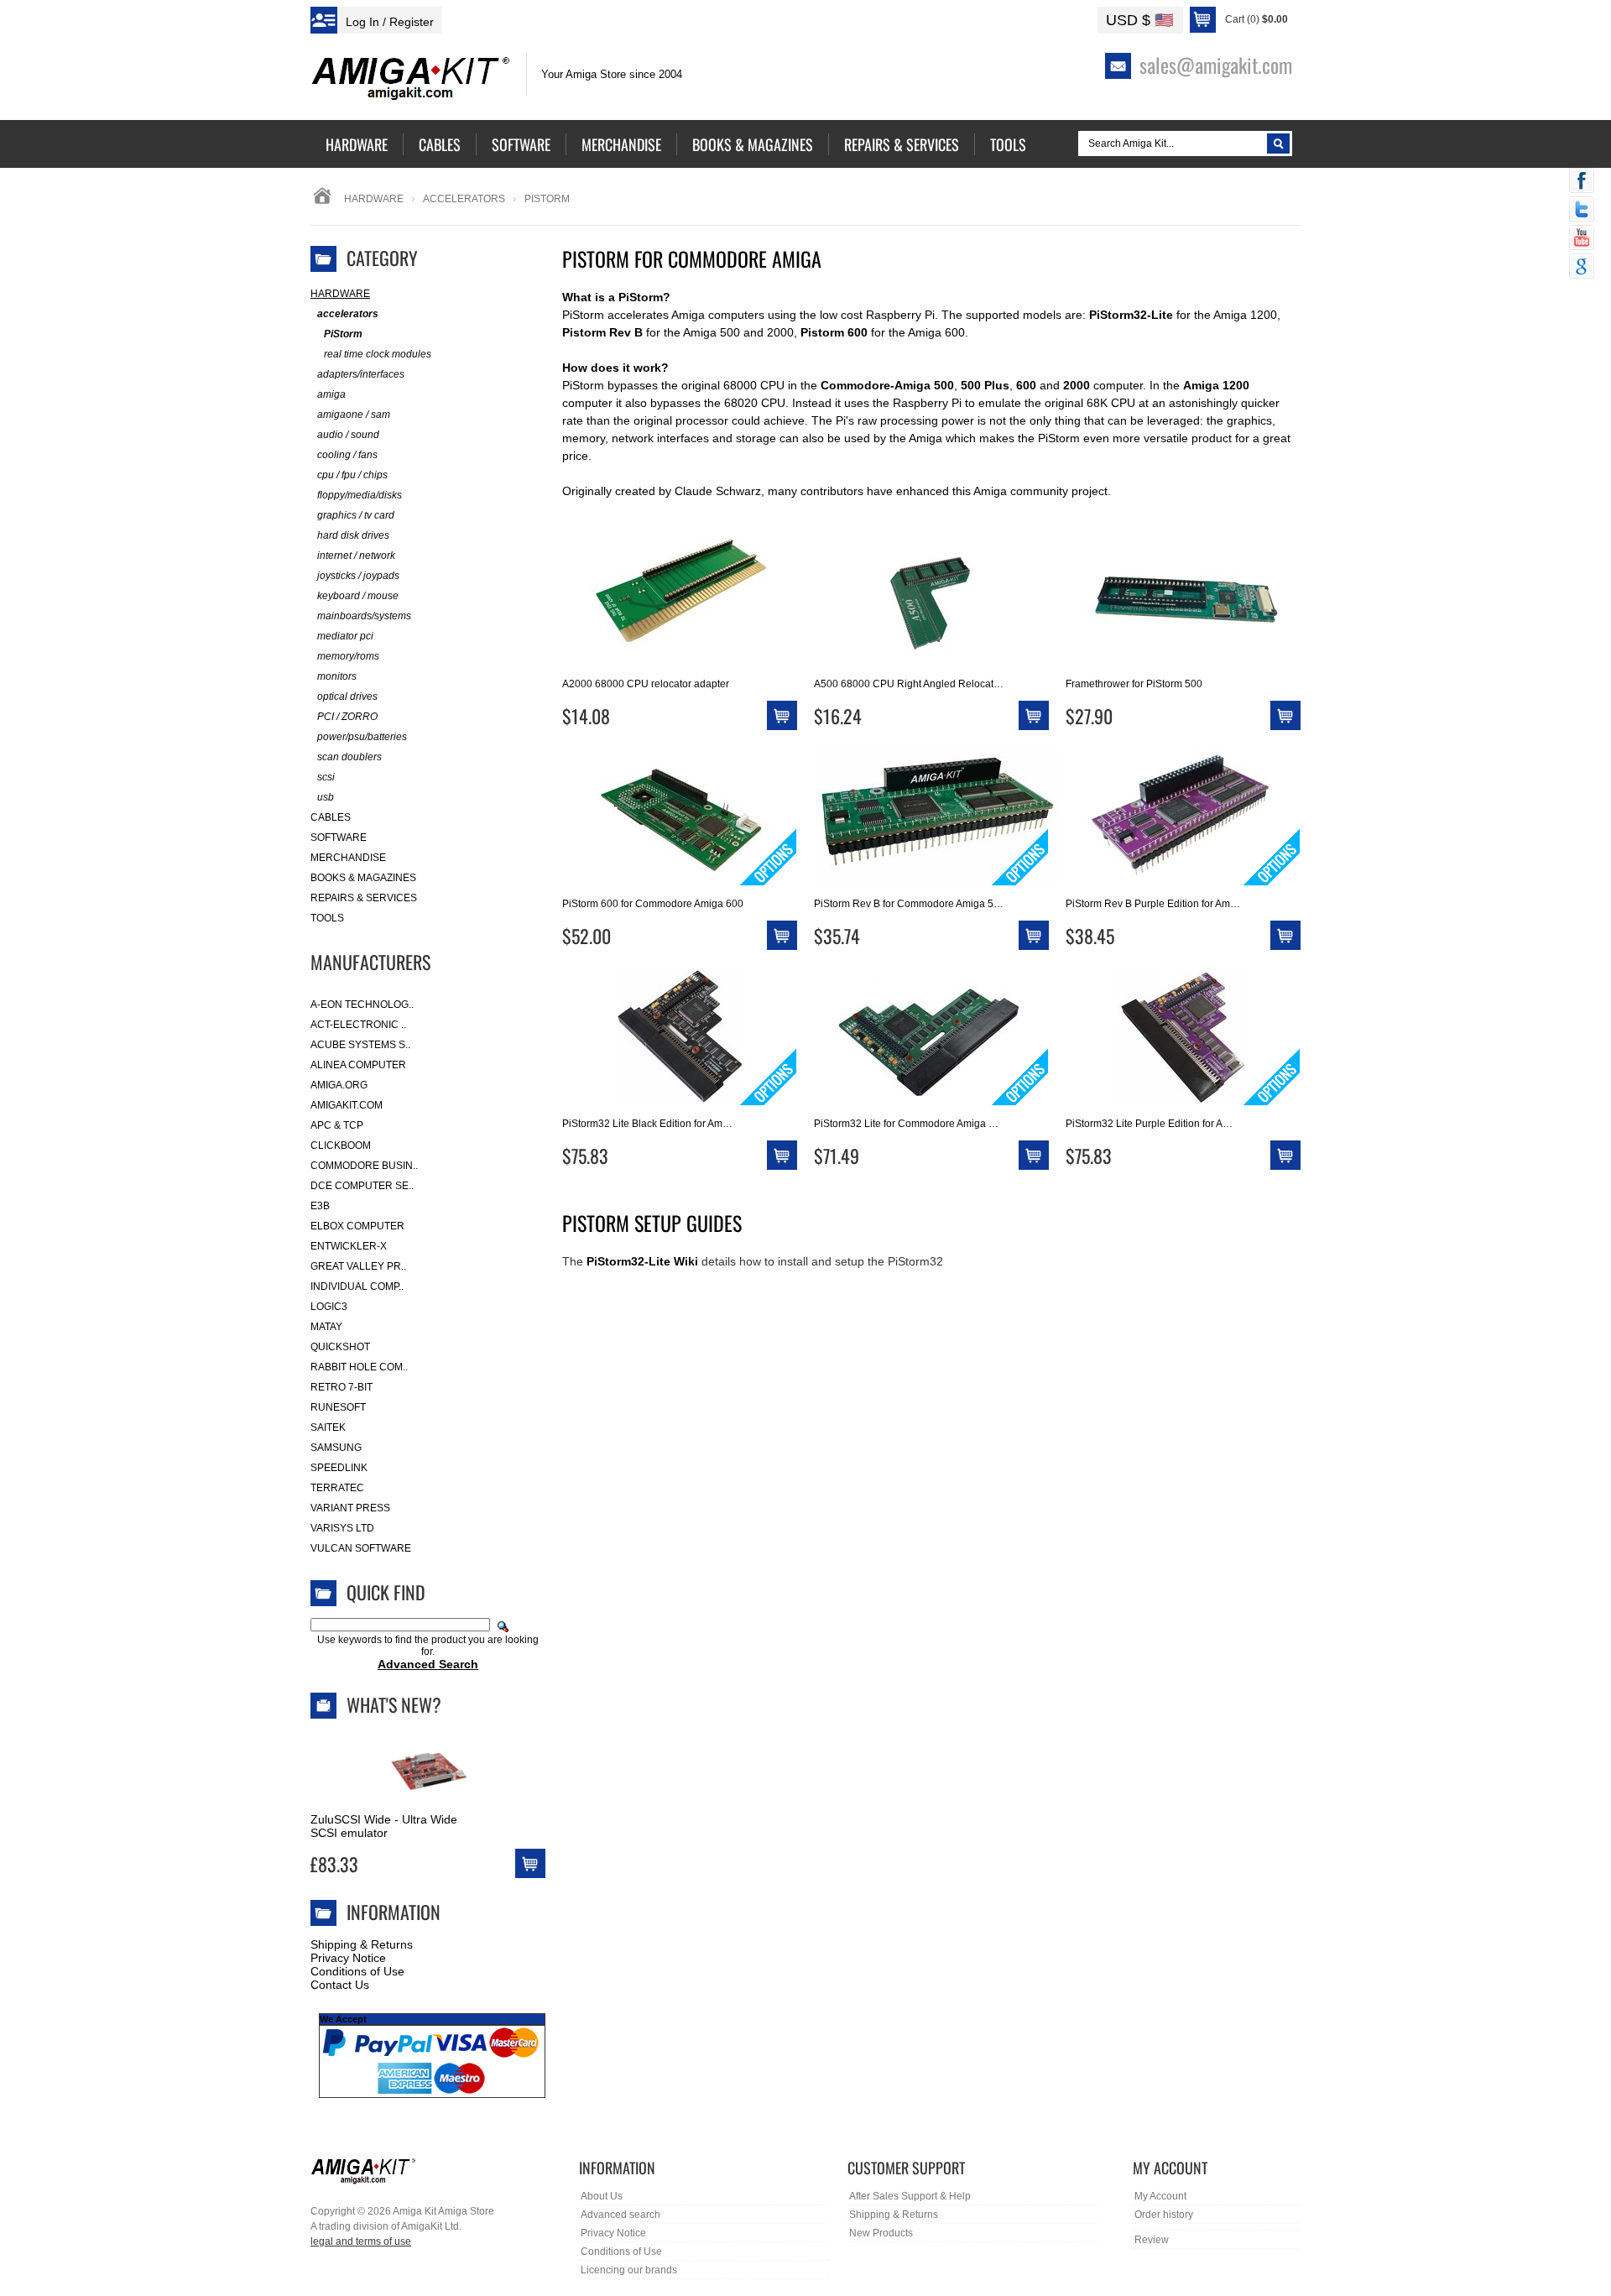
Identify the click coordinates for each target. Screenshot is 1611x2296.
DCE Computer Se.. (362, 1186)
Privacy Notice (348, 1958)
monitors (337, 676)
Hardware (374, 199)
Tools (327, 918)
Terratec (337, 1488)
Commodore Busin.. (364, 1166)
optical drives (347, 697)
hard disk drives (353, 535)
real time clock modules (378, 354)
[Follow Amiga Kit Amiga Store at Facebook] (1582, 182)
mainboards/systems (364, 616)
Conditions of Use (357, 1971)
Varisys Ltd (342, 1528)
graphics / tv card (356, 515)
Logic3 (329, 1307)
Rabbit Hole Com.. (359, 1367)
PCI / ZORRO (347, 717)
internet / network (356, 556)
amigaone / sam (354, 415)
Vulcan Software (361, 1548)
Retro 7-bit (341, 1387)
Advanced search (620, 2215)
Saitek (328, 1427)
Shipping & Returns (362, 1944)
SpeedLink (339, 1468)
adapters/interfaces (361, 374)
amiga (331, 394)
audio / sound (348, 435)
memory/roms (348, 656)
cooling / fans (347, 455)
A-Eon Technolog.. (362, 1004)
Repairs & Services (364, 898)
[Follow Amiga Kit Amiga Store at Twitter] (1582, 211)
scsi (326, 777)
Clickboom (341, 1145)
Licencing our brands (629, 2270)
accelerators (464, 199)
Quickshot (340, 1347)
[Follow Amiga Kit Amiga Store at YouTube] (1582, 239)
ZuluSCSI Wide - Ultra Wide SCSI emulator (384, 1826)
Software (339, 838)
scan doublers (349, 757)
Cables (331, 817)
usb (326, 797)
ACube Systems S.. (360, 1045)
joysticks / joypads (358, 576)
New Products (881, 2233)
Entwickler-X (349, 1246)
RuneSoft (338, 1407)
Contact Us (340, 1985)
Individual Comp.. (357, 1286)
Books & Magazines (363, 878)
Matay (326, 1327)
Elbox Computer (357, 1226)
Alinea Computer (358, 1065)
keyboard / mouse (358, 596)
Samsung (336, 1448)
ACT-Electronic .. (358, 1025)
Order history (1164, 2215)
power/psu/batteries (362, 737)
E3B (320, 1206)
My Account (1160, 2196)
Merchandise (348, 858)
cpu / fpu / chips (352, 475)
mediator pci (345, 636)
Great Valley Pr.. (358, 1266)
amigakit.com (347, 1105)
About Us (602, 2196)
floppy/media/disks (360, 495)
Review (1152, 2240)
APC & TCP (337, 1125)
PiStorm (343, 334)
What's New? (394, 1704)
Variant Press (350, 1508)
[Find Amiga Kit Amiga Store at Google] (1582, 268)
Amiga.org (339, 1085)
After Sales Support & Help (910, 2196)
